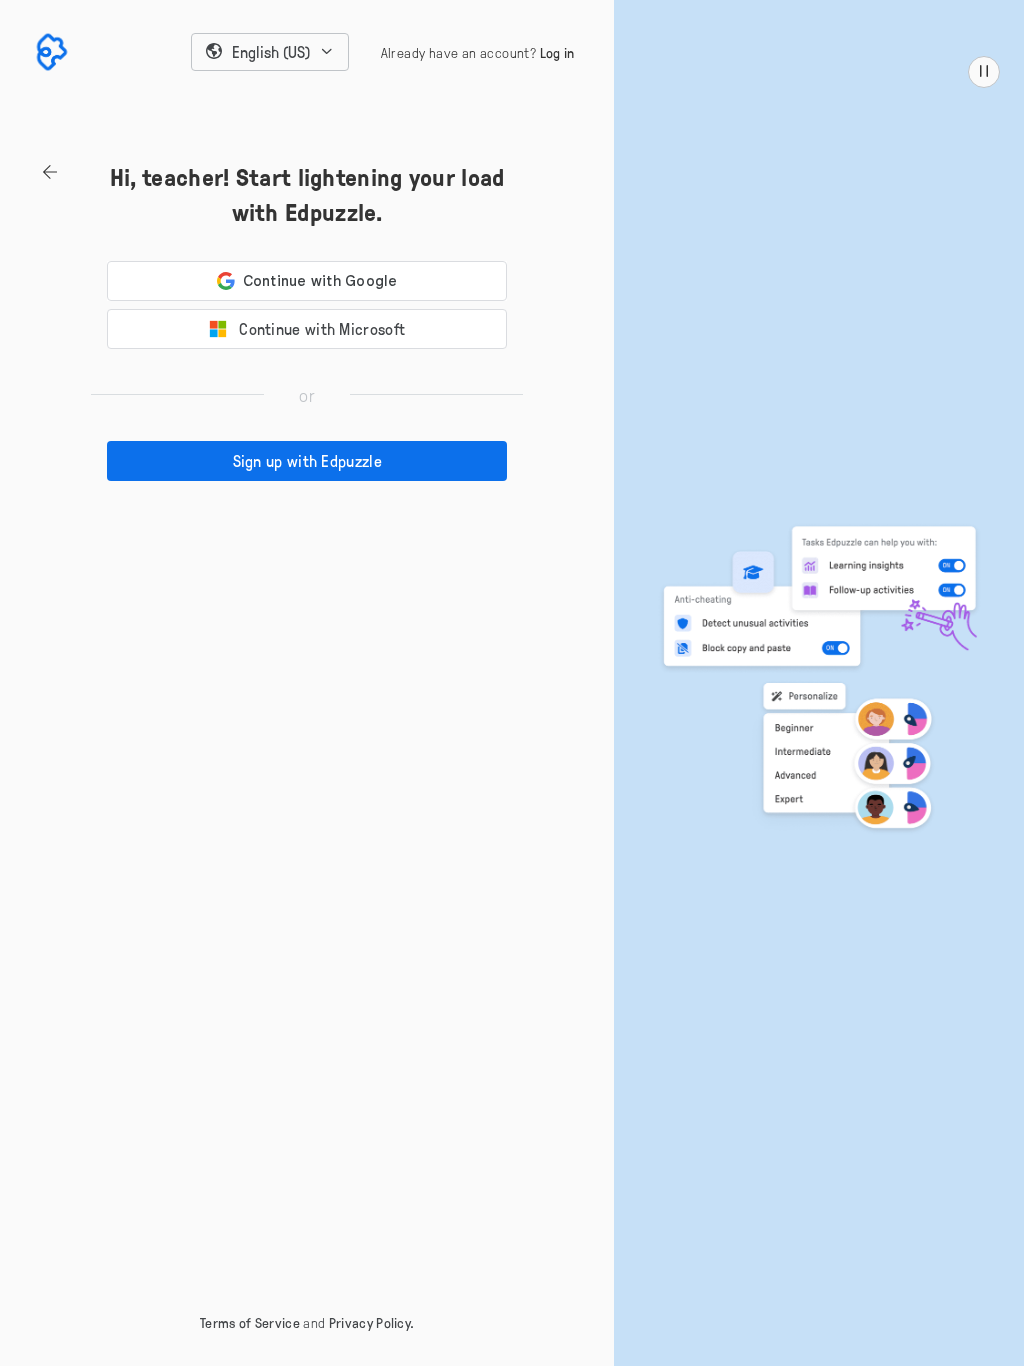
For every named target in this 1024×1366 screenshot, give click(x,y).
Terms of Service (250, 1322)
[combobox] (270, 52)
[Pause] (984, 72)
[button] (270, 52)
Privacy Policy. (372, 1322)
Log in (557, 52)
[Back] (33, 172)
